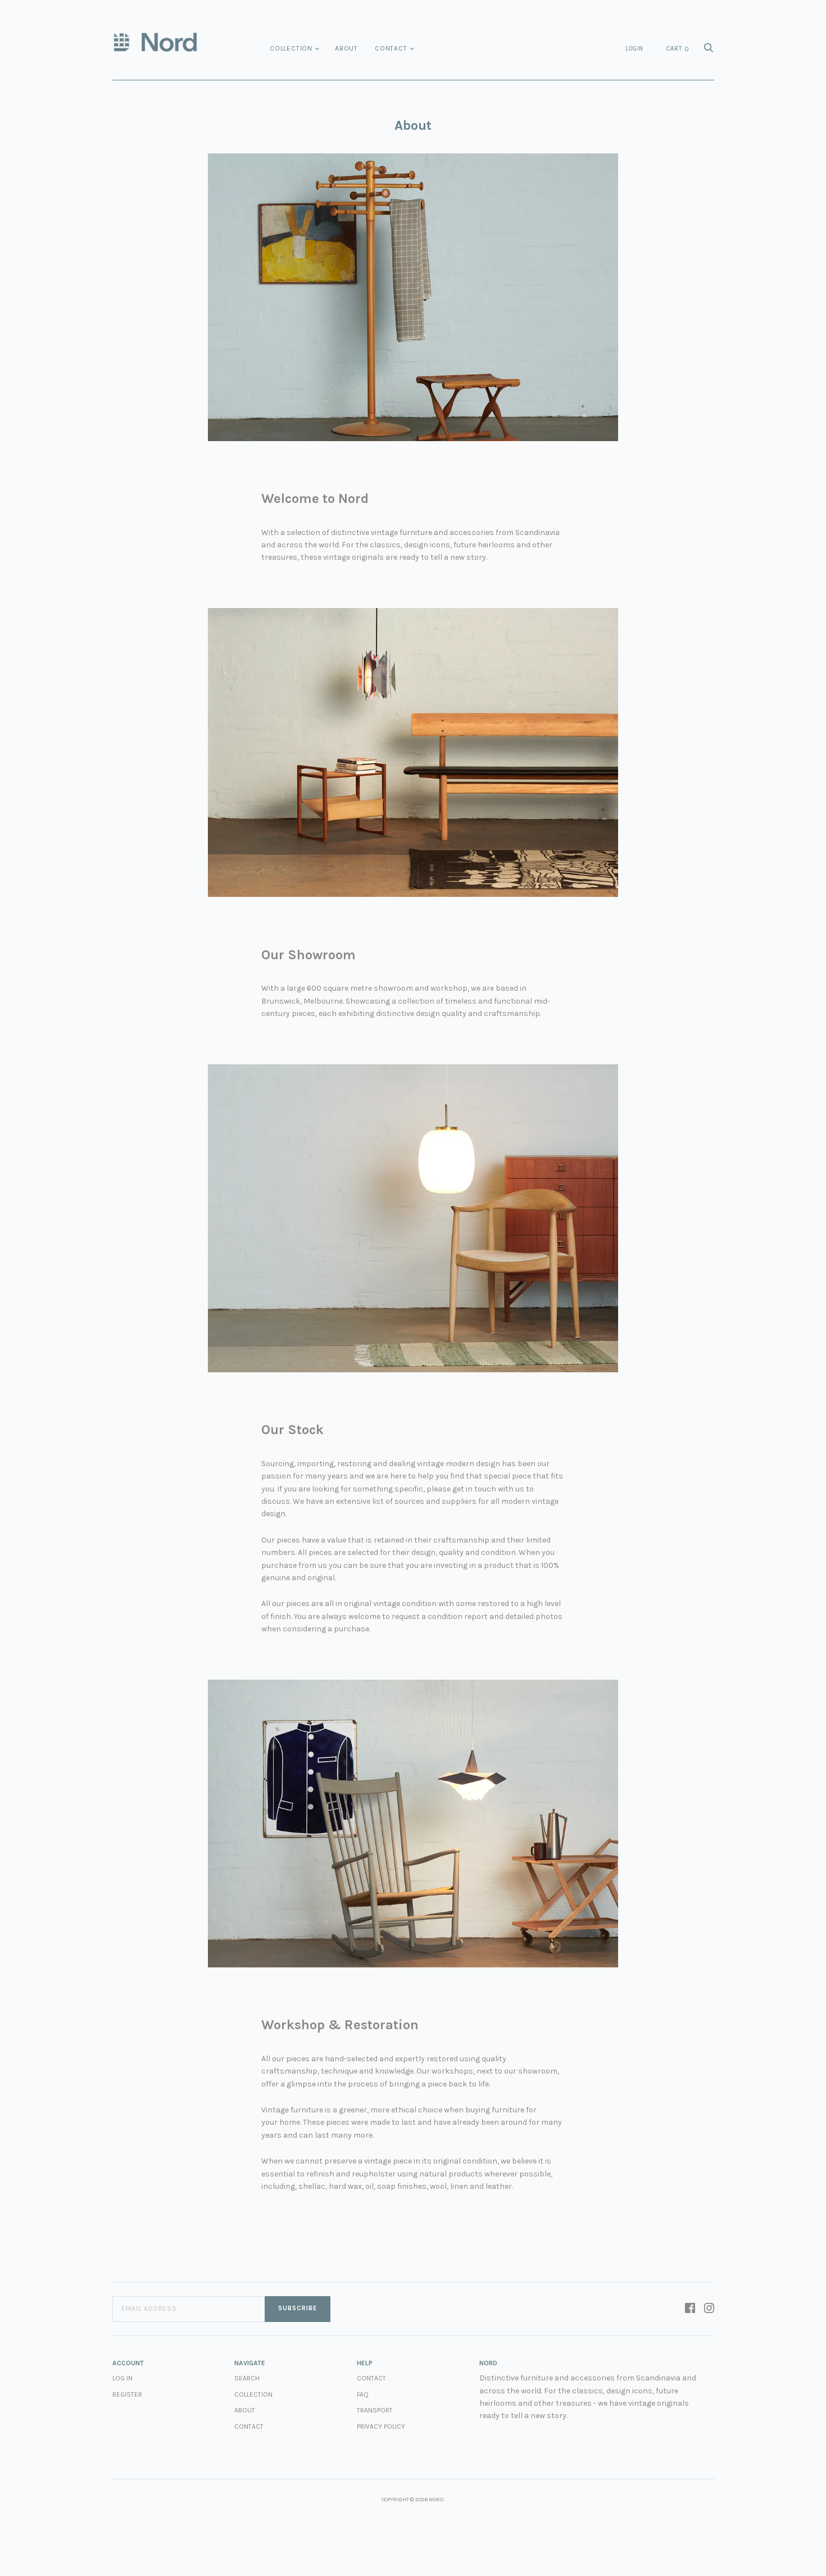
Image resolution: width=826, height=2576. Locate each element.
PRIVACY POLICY (381, 2427)
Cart (678, 49)
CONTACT (371, 2378)
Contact (391, 48)
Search (247, 2378)
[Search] (709, 51)
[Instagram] (709, 2309)
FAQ (363, 2394)
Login (634, 49)
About (346, 48)
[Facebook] (690, 2309)
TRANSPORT (375, 2410)
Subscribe (298, 2308)
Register (127, 2394)
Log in (122, 2378)
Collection (291, 48)
